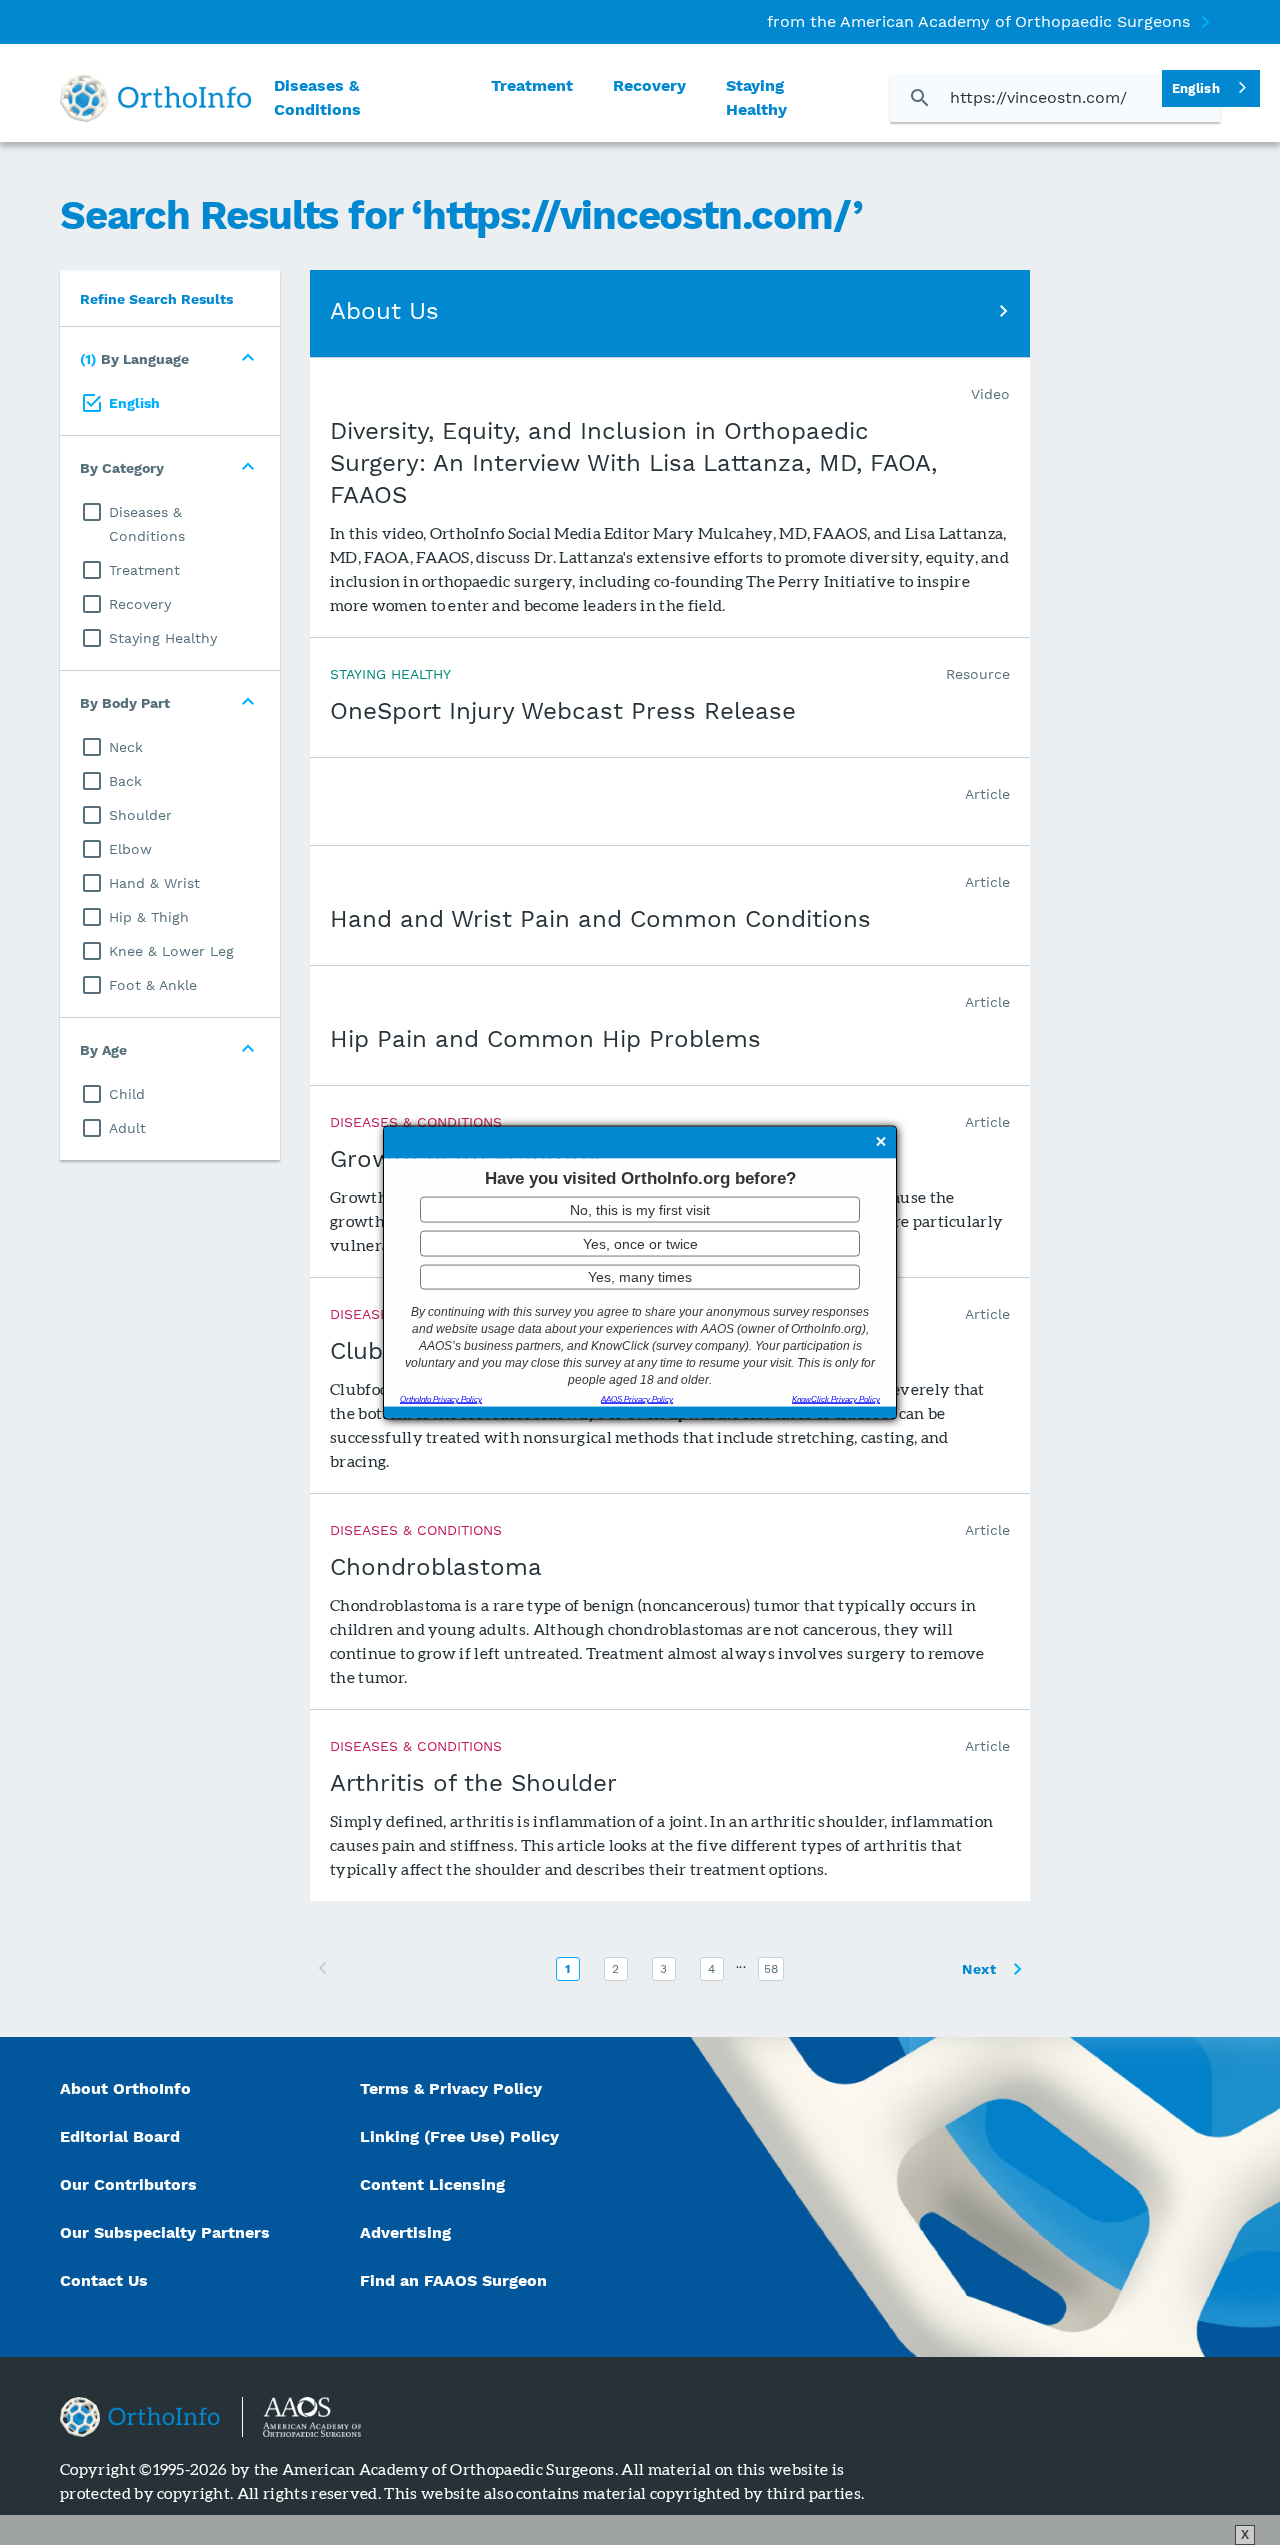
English (1196, 88)
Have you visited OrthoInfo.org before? (640, 1177)
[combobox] (1211, 88)
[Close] (881, 1143)
